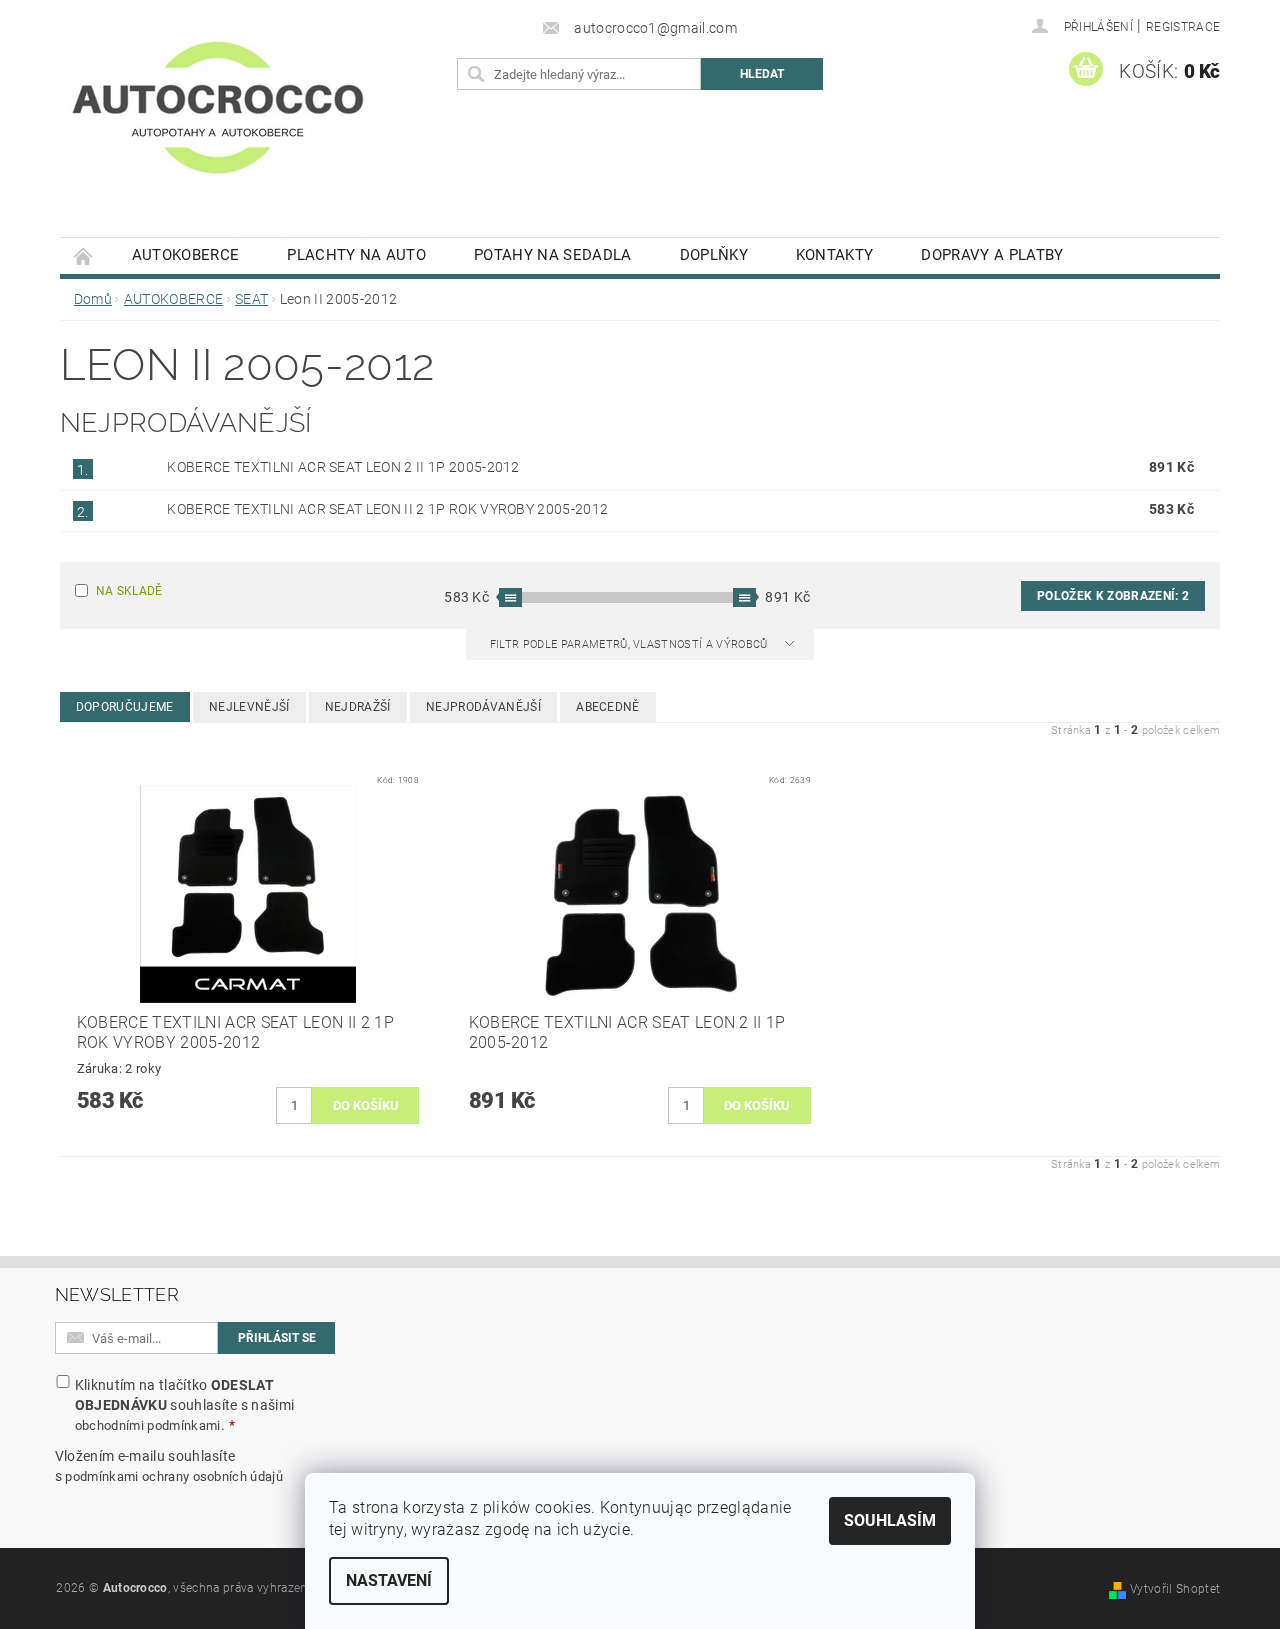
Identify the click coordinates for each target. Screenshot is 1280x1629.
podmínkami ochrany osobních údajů (174, 1476)
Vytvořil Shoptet (1175, 1589)
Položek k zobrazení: (1113, 596)
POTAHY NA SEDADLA (552, 255)
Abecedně (608, 707)
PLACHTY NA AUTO (356, 255)
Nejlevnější (249, 707)
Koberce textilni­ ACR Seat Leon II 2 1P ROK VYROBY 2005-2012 (387, 509)
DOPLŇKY (714, 255)
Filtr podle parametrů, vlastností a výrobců (630, 644)
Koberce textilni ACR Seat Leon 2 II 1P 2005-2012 (343, 467)
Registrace (1183, 27)
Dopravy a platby (992, 255)
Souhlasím (890, 1520)
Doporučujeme (125, 707)
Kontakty (835, 255)
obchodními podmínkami (148, 1425)
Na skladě (129, 591)
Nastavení (389, 1580)
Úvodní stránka (84, 255)
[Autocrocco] (218, 128)
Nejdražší (358, 707)
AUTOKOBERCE (186, 255)
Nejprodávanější (483, 707)
